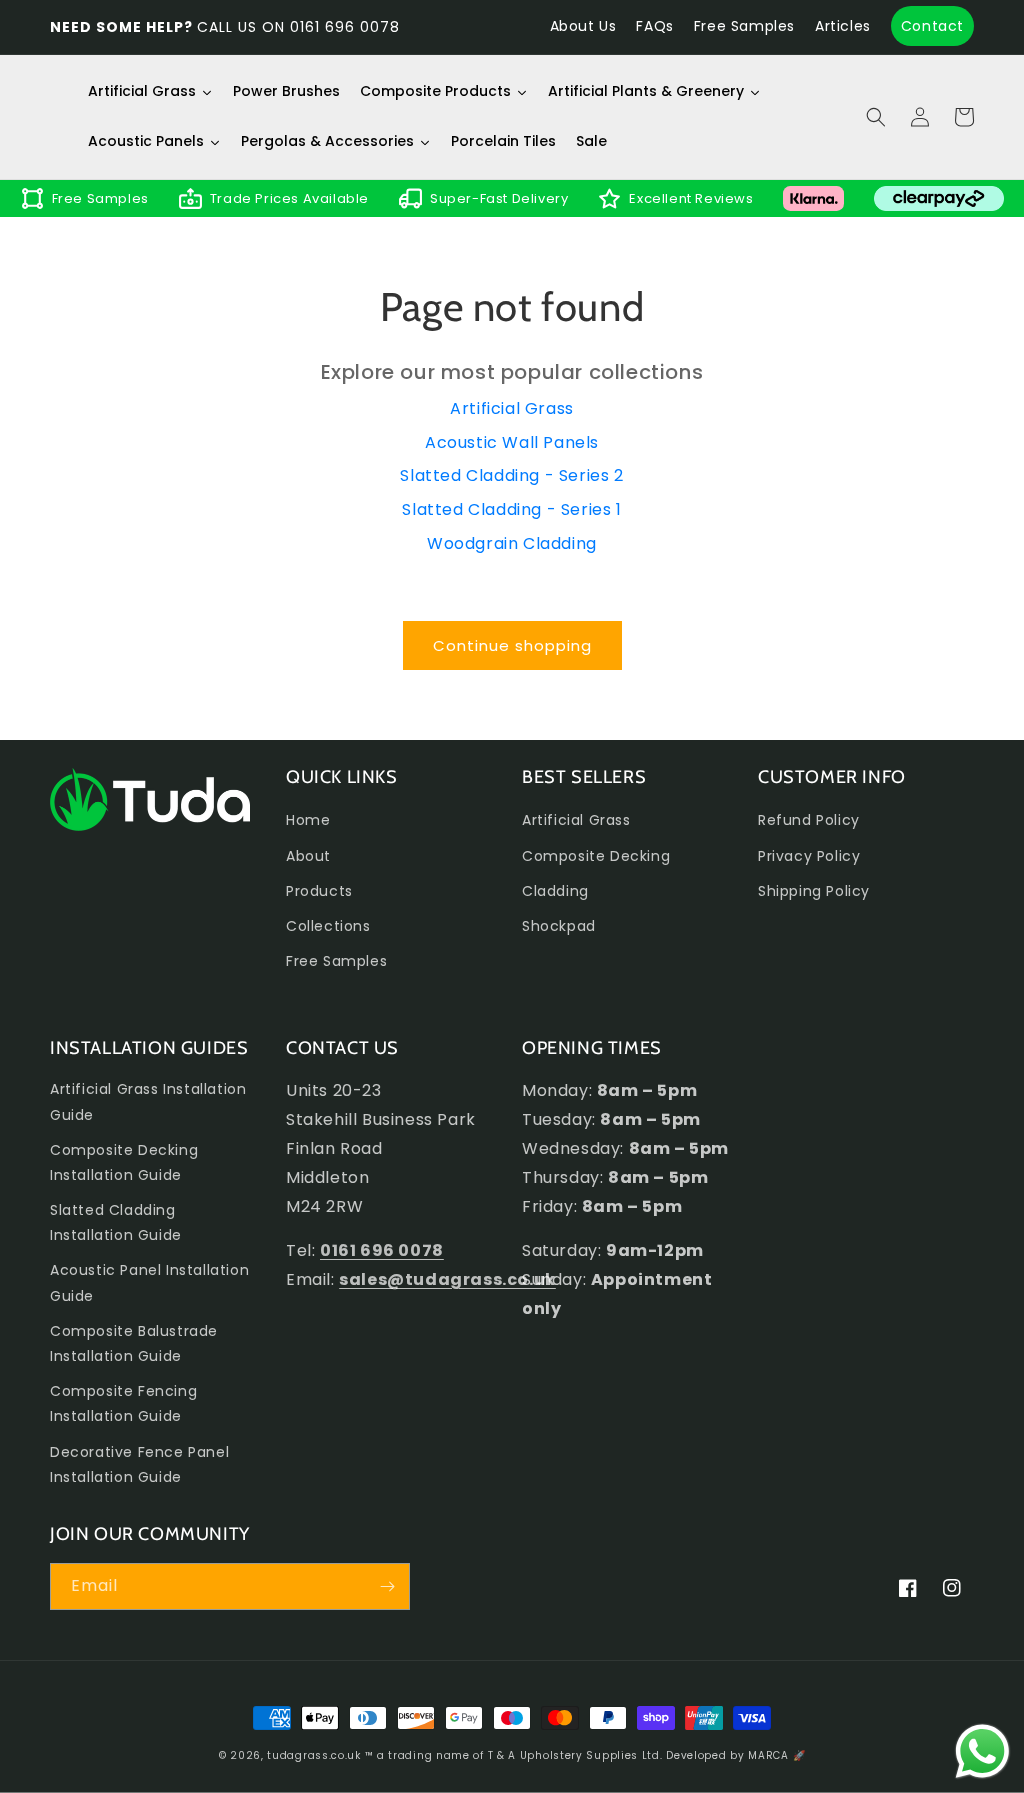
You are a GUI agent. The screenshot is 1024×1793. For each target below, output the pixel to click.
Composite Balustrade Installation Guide (134, 1343)
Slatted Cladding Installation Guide (116, 1222)
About (308, 856)
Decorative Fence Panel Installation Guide (139, 1464)
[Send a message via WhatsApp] (982, 1751)
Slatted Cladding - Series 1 (511, 509)
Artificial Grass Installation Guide (148, 1101)
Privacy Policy (809, 856)
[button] (876, 117)
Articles (843, 26)
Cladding (555, 891)
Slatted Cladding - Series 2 (511, 475)
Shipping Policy (814, 891)
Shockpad (559, 926)
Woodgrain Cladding (512, 543)
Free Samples (744, 26)
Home (308, 820)
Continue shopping (512, 645)
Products (319, 891)
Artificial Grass (512, 408)
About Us (583, 26)
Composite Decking (596, 856)
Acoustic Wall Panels (512, 442)
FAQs (654, 26)
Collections (328, 926)
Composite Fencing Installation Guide (123, 1403)
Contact (932, 26)
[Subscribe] (387, 1586)
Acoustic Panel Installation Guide (149, 1282)
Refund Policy (809, 820)
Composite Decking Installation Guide (124, 1162)
